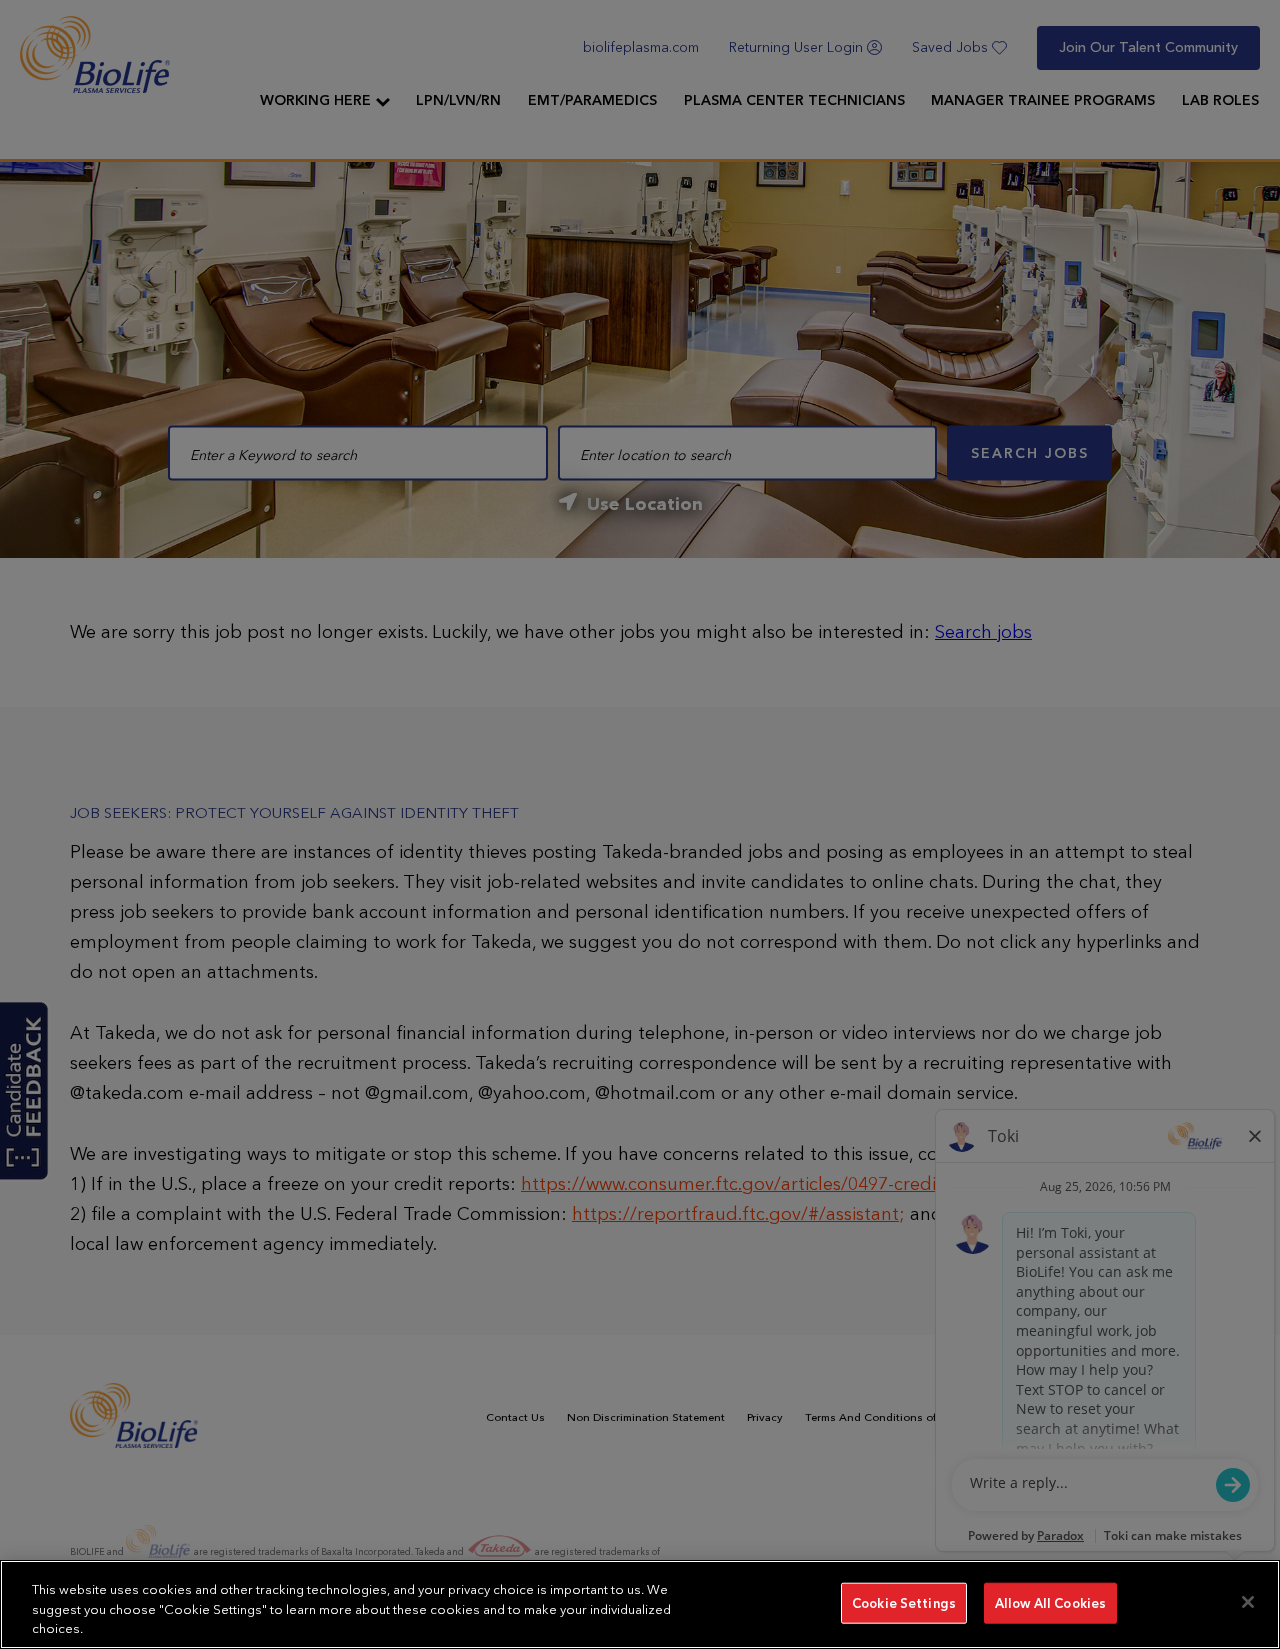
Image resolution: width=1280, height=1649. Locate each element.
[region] (640, 1604)
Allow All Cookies (1050, 1602)
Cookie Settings (904, 1602)
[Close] (1248, 1602)
